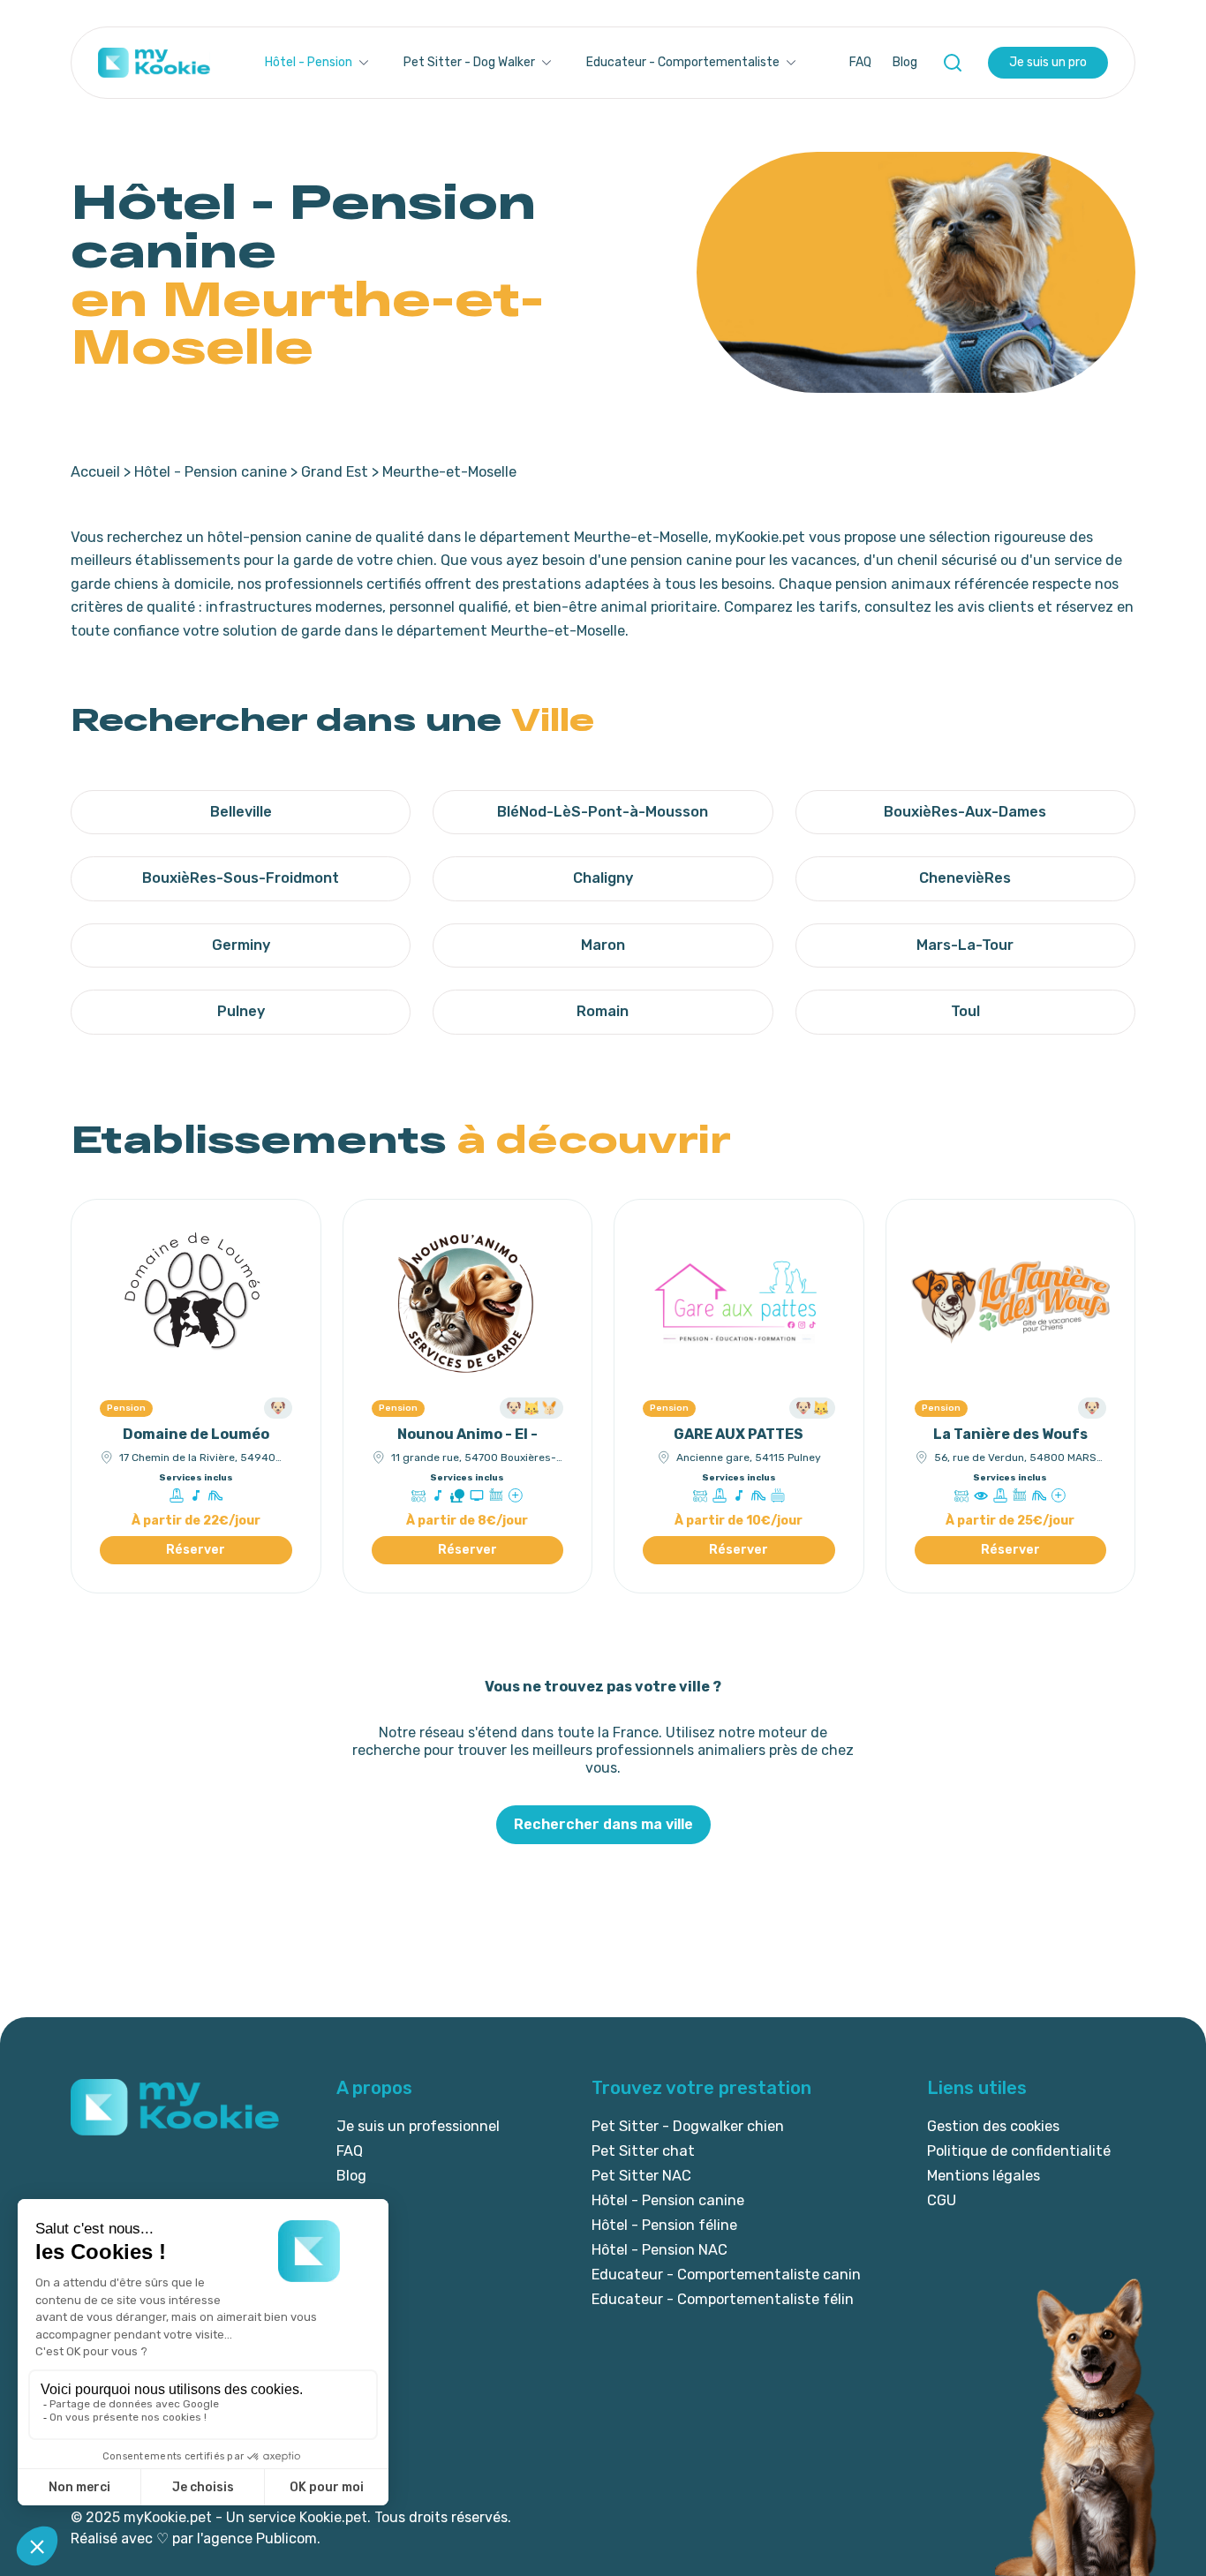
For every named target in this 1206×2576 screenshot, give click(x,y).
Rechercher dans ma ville (603, 1824)
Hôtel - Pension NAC (660, 2250)
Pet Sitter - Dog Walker (469, 62)
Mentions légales (984, 2176)
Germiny (241, 945)
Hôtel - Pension (309, 62)
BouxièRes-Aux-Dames (965, 812)
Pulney (241, 1011)
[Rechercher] (953, 63)
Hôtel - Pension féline (664, 2225)
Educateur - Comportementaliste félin (723, 2299)
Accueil (95, 472)
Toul (965, 1011)
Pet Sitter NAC (641, 2176)
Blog (905, 62)
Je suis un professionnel (418, 2126)
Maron (603, 945)
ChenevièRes (965, 878)
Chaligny (603, 878)
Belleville (241, 812)
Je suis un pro (1048, 62)
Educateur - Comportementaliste (683, 62)
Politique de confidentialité (1019, 2151)
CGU (942, 2200)
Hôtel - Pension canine (211, 472)
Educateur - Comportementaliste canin (726, 2275)
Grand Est (335, 472)
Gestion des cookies (993, 2126)
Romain (603, 1011)
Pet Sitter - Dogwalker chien (688, 2126)
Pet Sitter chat (643, 2151)
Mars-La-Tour (965, 945)
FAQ (860, 62)
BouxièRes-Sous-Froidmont (241, 878)
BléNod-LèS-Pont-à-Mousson (603, 812)
